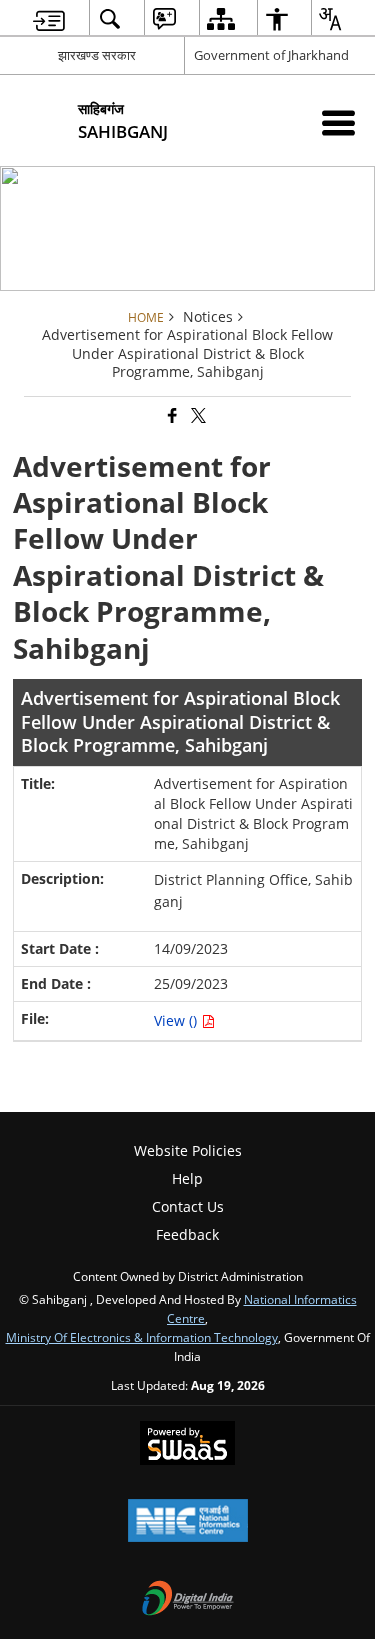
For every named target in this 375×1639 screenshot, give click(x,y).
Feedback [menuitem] (187, 1234)
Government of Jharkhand (271, 55)
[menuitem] (49, 18)
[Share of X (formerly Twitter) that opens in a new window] (197, 416)
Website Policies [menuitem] (188, 1150)
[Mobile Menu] (338, 122)
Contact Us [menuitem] (188, 1206)
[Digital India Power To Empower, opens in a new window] (188, 1600)
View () (177, 1020)
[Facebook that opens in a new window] (171, 416)
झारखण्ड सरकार (97, 55)
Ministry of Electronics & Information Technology (142, 1337)
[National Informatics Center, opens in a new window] (188, 1522)
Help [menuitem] (187, 1178)
